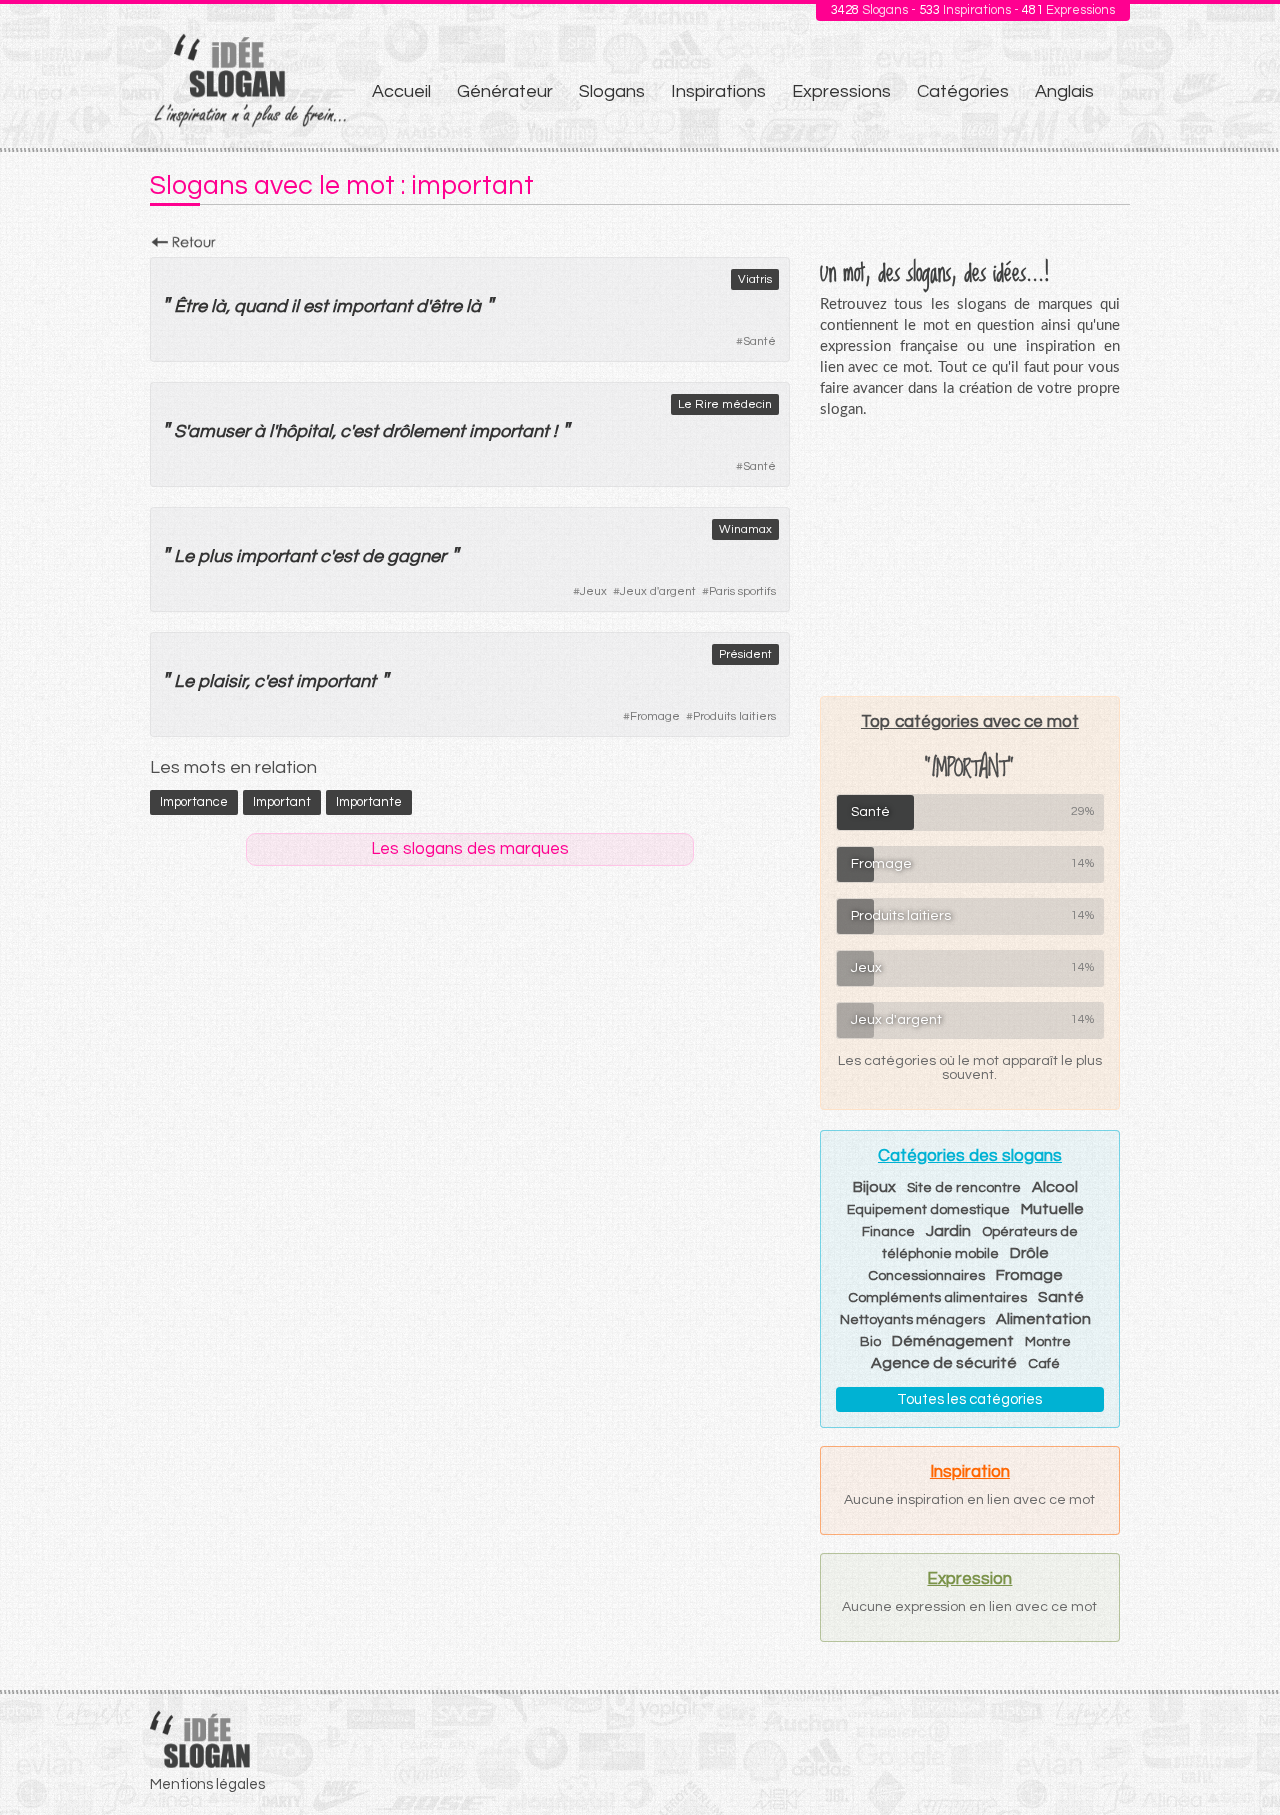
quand (260, 306)
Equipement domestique (928, 1210)
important (372, 306)
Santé (759, 341)
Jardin (948, 1231)
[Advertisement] (970, 557)
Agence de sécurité (944, 1363)
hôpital (304, 431)
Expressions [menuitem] (841, 91)
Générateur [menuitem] (505, 91)
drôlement (423, 431)
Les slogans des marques (470, 849)
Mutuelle (1052, 1209)
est (315, 306)
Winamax (745, 529)
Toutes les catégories (969, 1399)
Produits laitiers (734, 716)
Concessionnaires (926, 1276)
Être (190, 306)
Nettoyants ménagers (912, 1320)
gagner (416, 556)
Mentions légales (207, 1784)
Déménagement (953, 1341)
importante (369, 802)
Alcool (1055, 1187)
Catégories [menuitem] (963, 91)
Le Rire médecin (725, 404)
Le (184, 556)
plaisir (222, 681)
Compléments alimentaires (937, 1298)
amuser (219, 431)
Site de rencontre (964, 1188)
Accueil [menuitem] (401, 91)
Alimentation (1043, 1319)
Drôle (1029, 1253)
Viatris (755, 279)
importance (194, 802)
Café (1044, 1364)
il (295, 306)
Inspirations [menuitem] (718, 91)
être (446, 306)
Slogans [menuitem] (612, 91)
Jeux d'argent (658, 591)
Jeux (593, 591)
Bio (870, 1342)
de (372, 556)
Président (745, 654)
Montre (1048, 1342)
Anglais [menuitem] (1064, 91)
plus (215, 556)
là (218, 306)
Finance (888, 1232)
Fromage (655, 716)
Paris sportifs (742, 591)
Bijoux (874, 1187)
